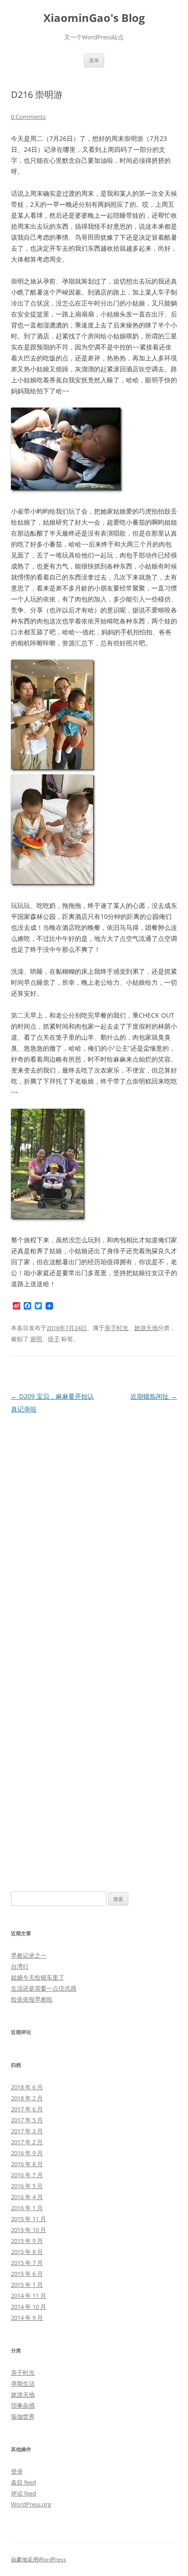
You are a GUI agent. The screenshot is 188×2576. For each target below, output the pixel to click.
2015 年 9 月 (27, 2241)
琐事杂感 (23, 2405)
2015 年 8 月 (27, 2252)
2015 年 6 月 (27, 2274)
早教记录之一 (29, 1955)
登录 (17, 2471)
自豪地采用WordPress (39, 2559)
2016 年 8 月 (27, 2164)
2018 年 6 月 (27, 2087)
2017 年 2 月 (27, 2142)
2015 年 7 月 (27, 2263)
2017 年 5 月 (27, 2120)
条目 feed (23, 2482)
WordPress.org (31, 2504)
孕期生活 (23, 2383)
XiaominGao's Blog (94, 18)
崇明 (36, 1339)
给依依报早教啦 (32, 1999)
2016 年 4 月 (27, 2197)
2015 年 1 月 (27, 2285)
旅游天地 (146, 1328)
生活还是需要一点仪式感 (44, 1988)
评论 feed (23, 2493)
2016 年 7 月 (27, 2175)
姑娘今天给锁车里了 (38, 1977)
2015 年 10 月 (29, 2230)
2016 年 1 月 (27, 2208)
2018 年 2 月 (27, 2098)
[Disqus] (94, 1530)
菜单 (94, 60)
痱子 (54, 1339)
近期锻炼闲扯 (154, 1396)
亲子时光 (116, 1328)
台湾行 (20, 1966)
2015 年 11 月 (29, 2219)
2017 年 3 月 (27, 2131)
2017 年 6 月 (27, 2109)
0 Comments (28, 117)
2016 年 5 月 (27, 2186)
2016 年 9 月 (27, 2153)
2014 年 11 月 (29, 2296)
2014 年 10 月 (29, 2307)
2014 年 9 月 (27, 2318)
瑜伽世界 (23, 2416)
